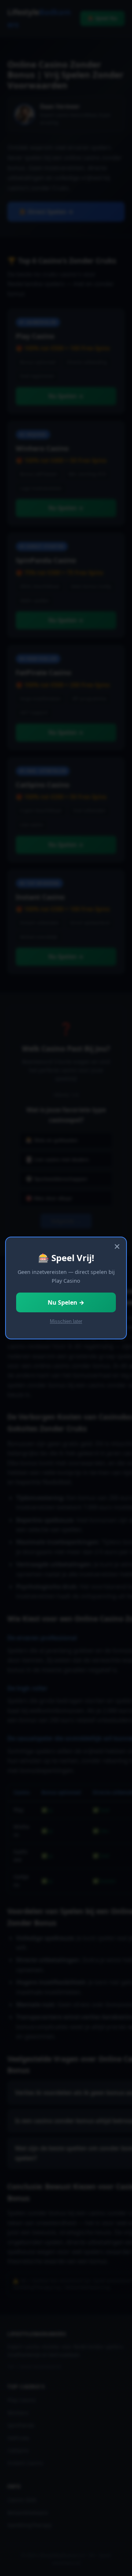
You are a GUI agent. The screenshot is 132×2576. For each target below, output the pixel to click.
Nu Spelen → (66, 1302)
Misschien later (66, 1321)
